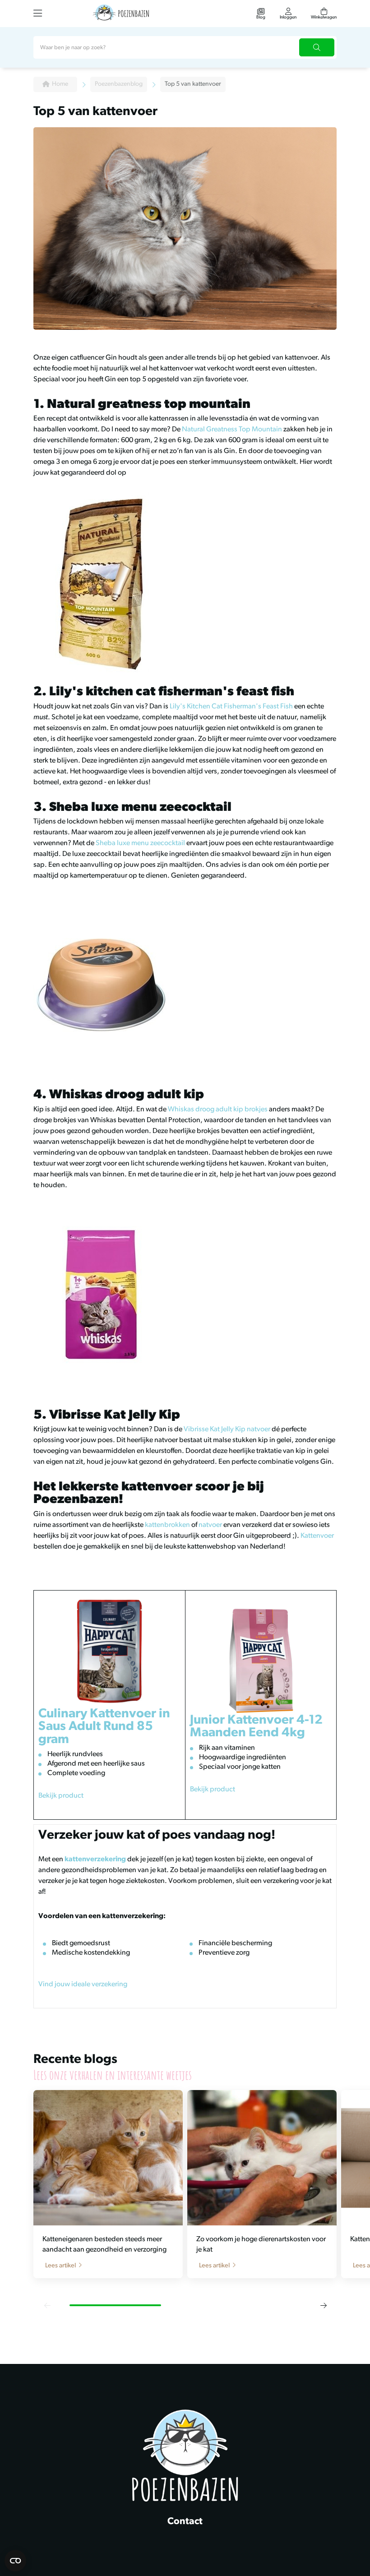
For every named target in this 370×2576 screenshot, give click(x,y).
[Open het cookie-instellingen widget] (15, 2561)
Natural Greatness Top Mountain (232, 430)
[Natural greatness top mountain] (185, 582)
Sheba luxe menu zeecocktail (140, 843)
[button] (47, 2305)
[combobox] (185, 47)
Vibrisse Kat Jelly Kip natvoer (227, 1429)
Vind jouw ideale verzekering (83, 1984)
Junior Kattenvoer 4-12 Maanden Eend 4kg (256, 1727)
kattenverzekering (95, 1859)
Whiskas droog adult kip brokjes (218, 1110)
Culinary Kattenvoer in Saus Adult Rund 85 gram (104, 1727)
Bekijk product (61, 1796)
